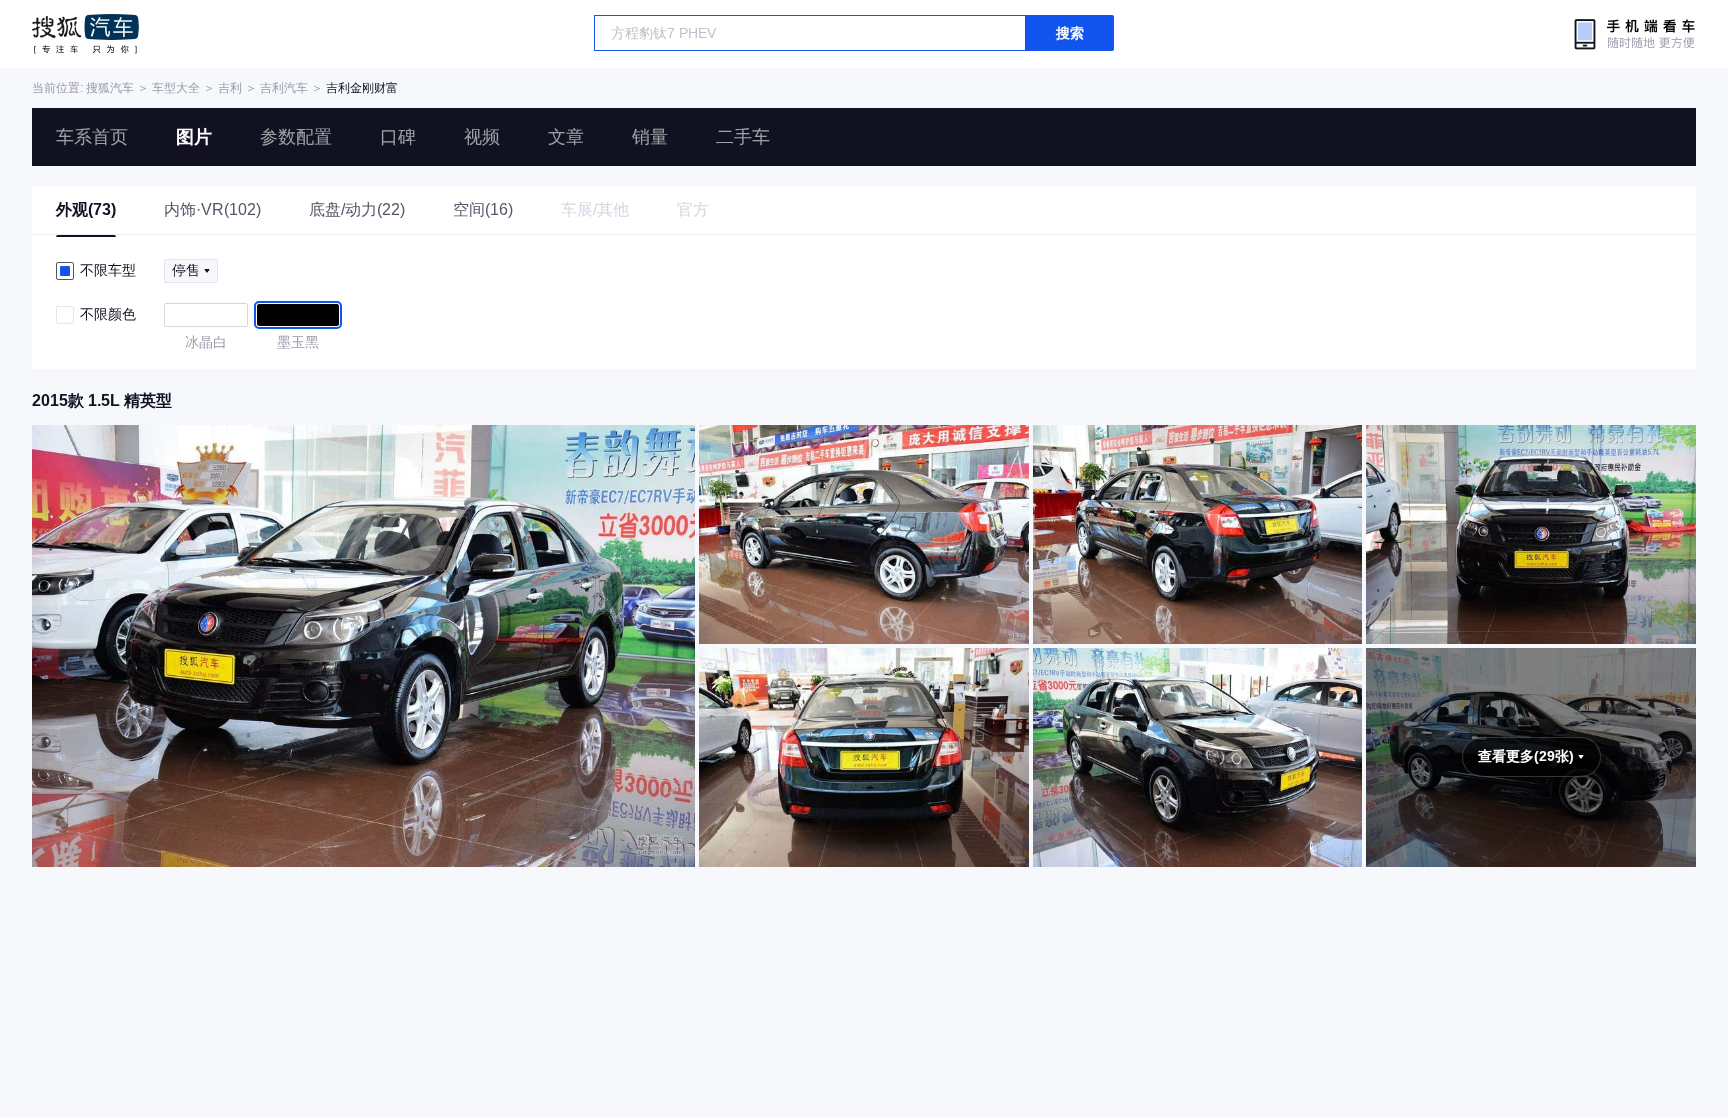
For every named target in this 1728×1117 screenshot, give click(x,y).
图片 (194, 137)
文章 (566, 137)
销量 (650, 137)
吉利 (230, 88)
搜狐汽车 (85, 34)
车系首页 (92, 137)
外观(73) (86, 209)
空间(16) (483, 209)
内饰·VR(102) (212, 209)
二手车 (743, 137)
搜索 (1070, 33)
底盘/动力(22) (357, 209)
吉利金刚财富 (362, 88)
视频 (482, 137)
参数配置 (296, 137)
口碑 (398, 137)
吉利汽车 (284, 88)
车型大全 (176, 88)
